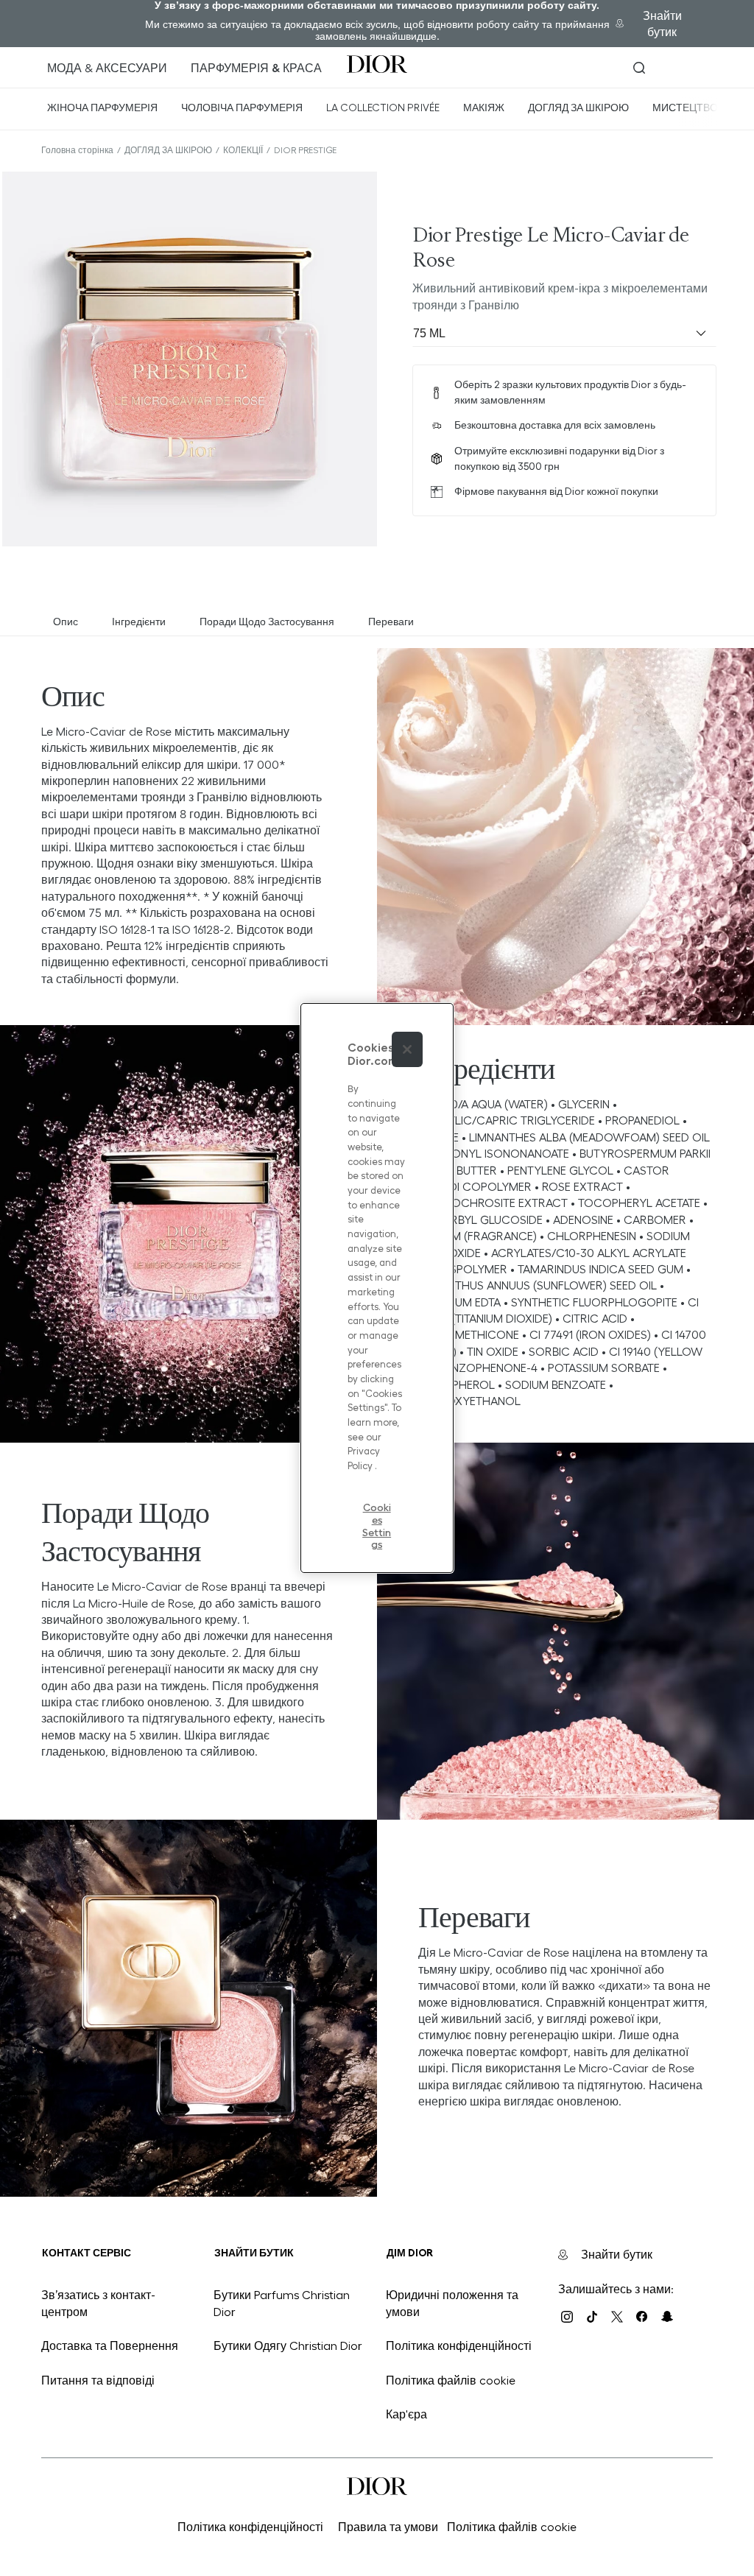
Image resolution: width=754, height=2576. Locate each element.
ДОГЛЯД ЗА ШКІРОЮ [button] (578, 108)
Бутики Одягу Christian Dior (288, 2346)
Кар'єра (406, 2414)
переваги (391, 622)
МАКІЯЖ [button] (484, 108)
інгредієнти (139, 622)
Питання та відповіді (98, 2380)
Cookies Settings (377, 1515)
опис (66, 622)
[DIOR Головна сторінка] (377, 64)
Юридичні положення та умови (452, 2303)
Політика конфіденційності (459, 2346)
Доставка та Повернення (110, 2346)
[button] (256, 68)
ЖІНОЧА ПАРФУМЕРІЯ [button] (102, 108)
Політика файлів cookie (451, 2380)
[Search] (639, 68)
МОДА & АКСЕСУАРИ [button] (107, 68)
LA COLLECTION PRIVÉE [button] (383, 108)
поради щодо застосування (267, 622)
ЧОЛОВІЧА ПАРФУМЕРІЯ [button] (242, 108)
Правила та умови (388, 2527)
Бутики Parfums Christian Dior (282, 2303)
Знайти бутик (662, 24)
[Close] (407, 1049)
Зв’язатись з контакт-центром (98, 2303)
